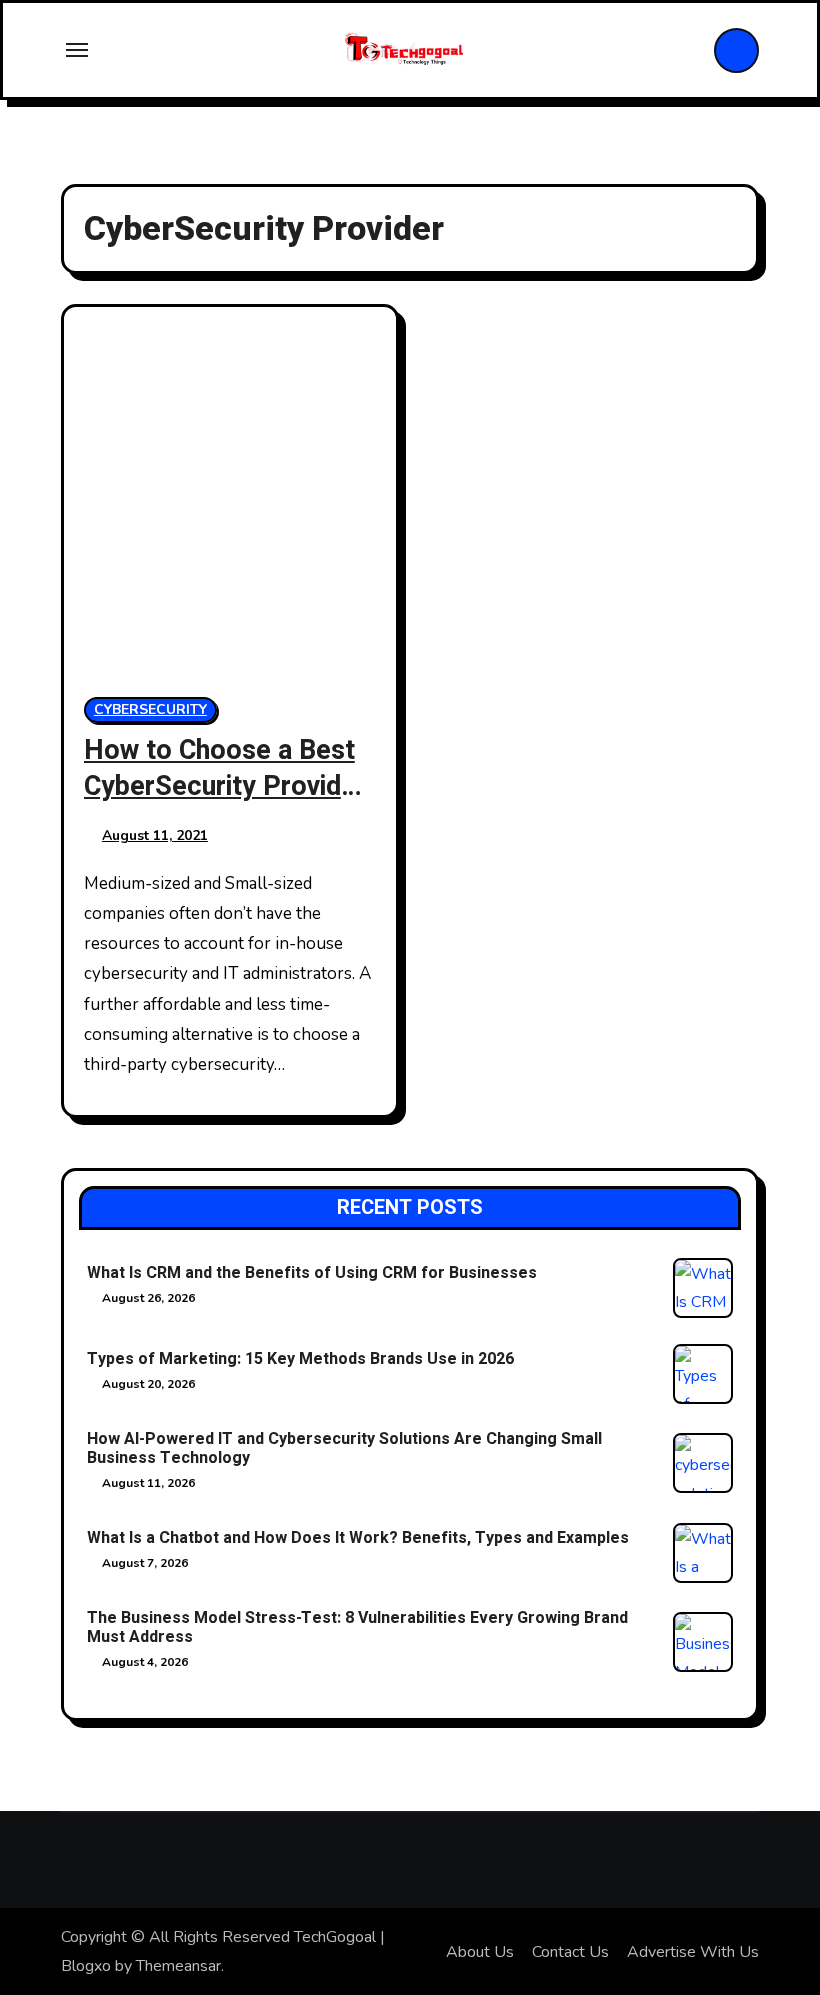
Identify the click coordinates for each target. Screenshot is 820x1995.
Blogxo (86, 1966)
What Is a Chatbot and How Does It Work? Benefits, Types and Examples (358, 1538)
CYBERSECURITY (150, 709)
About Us (480, 1952)
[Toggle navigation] (77, 50)
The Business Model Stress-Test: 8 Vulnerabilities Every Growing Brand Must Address (357, 1627)
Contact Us (570, 1952)
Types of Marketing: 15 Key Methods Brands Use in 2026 (300, 1359)
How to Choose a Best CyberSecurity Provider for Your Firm (225, 785)
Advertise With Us (693, 1952)
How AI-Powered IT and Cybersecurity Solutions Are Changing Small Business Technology (344, 1448)
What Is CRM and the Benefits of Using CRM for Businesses (312, 1273)
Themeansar (178, 1966)
